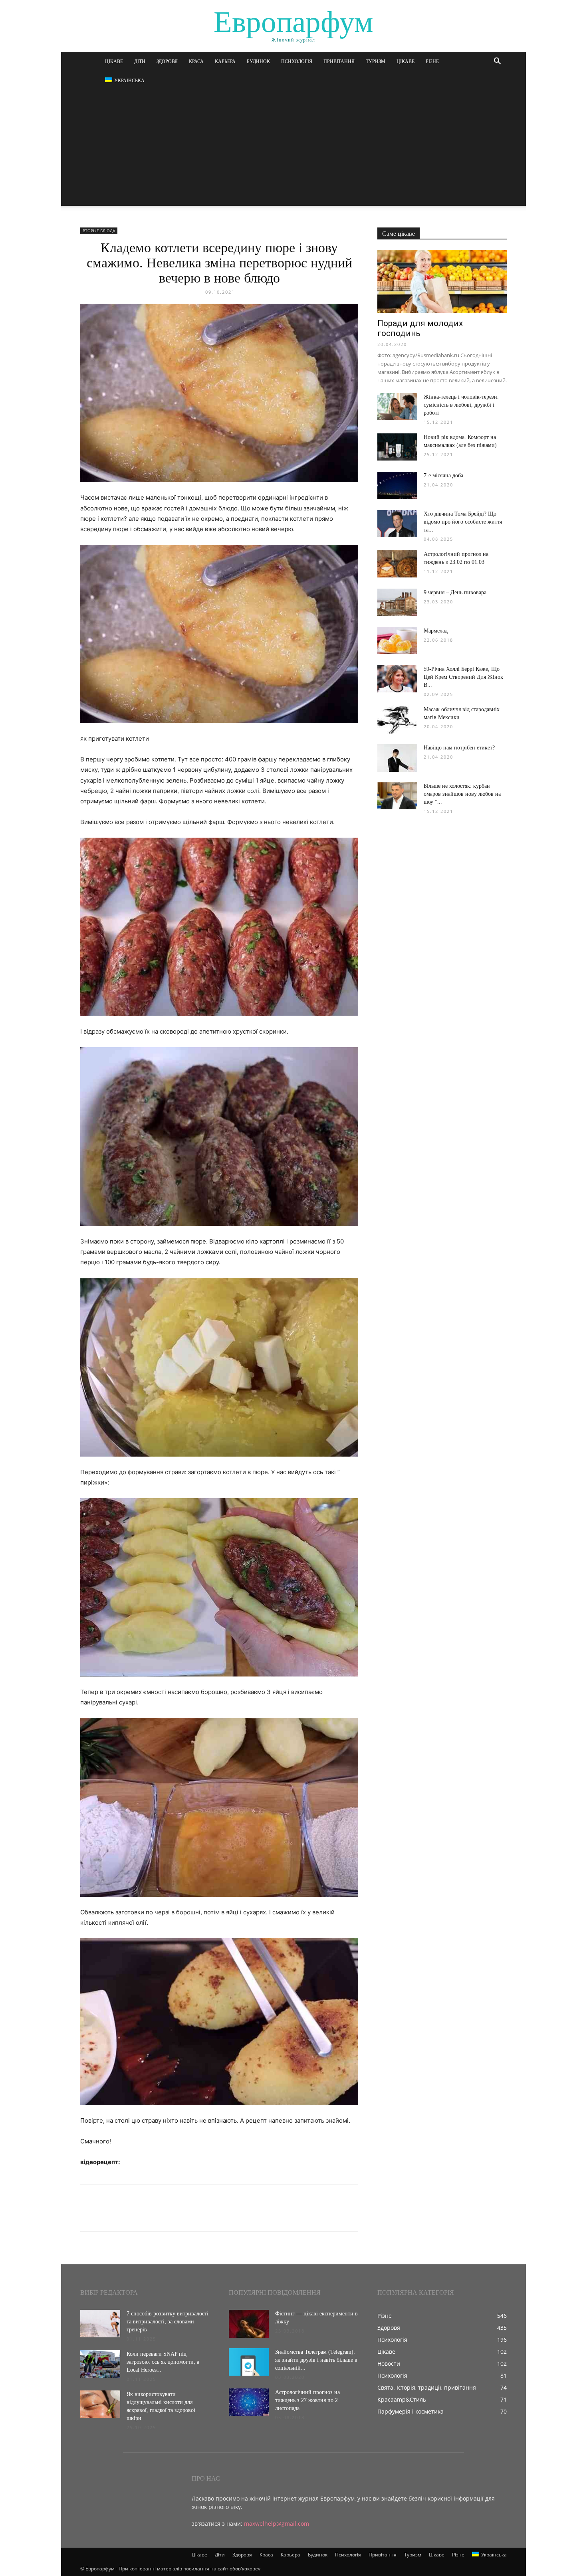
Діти (140, 61)
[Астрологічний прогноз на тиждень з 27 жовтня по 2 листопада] (249, 2402)
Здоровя (167, 61)
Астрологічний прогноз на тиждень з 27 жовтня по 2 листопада (307, 2400)
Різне (432, 61)
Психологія (297, 61)
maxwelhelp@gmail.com (277, 2524)
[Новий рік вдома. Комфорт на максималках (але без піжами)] (397, 447)
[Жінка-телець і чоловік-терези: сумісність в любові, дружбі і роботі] (397, 407)
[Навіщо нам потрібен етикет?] (397, 758)
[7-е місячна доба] (397, 485)
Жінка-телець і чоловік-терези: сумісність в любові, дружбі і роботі (461, 405)
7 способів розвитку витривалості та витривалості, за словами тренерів (168, 2322)
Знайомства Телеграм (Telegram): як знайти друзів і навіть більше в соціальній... (316, 2360)
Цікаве (114, 61)
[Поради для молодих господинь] (442, 282)
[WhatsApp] (143, 2215)
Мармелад (436, 631)
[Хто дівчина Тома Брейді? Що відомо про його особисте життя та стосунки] (397, 524)
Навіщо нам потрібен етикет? (459, 748)
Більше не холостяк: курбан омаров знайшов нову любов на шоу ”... (462, 794)
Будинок (258, 61)
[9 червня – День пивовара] (397, 602)
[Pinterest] (125, 2215)
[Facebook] (88, 2215)
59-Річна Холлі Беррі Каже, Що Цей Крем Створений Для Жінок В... (463, 677)
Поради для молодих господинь (420, 328)
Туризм (376, 61)
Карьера (225, 61)
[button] (497, 62)
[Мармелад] (397, 641)
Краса (196, 61)
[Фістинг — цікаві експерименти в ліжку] (249, 2324)
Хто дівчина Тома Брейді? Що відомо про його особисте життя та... (463, 522)
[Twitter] (107, 2215)
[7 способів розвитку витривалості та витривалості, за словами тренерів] (100, 2324)
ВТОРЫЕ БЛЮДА (99, 231)
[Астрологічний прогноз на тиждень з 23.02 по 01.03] (397, 564)
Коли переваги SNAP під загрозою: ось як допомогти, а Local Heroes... (163, 2362)
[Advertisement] (293, 150)
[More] (162, 2215)
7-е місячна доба (443, 475)
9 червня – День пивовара (455, 592)
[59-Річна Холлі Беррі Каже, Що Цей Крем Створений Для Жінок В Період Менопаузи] (397, 679)
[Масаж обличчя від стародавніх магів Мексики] (397, 720)
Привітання (339, 61)
